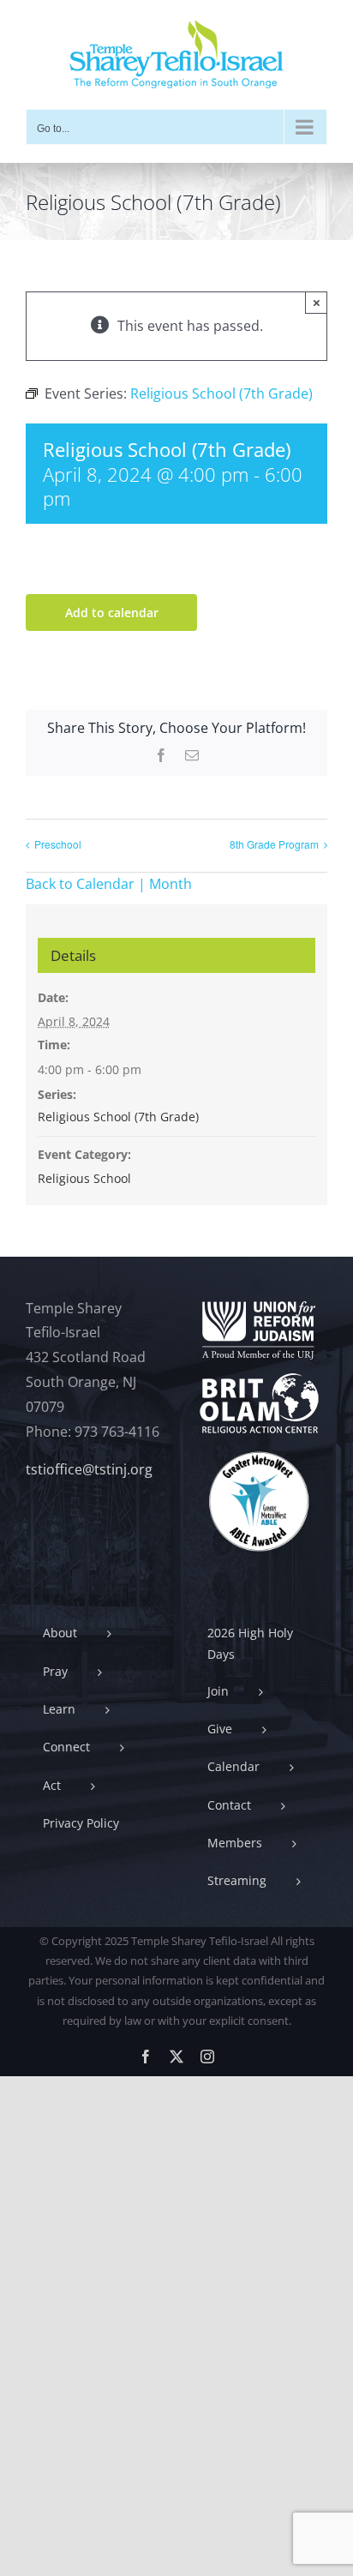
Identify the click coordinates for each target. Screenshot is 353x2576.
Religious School (84, 1178)
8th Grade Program (274, 844)
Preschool (58, 844)
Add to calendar (112, 612)
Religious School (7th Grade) (118, 1117)
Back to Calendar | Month (109, 884)
